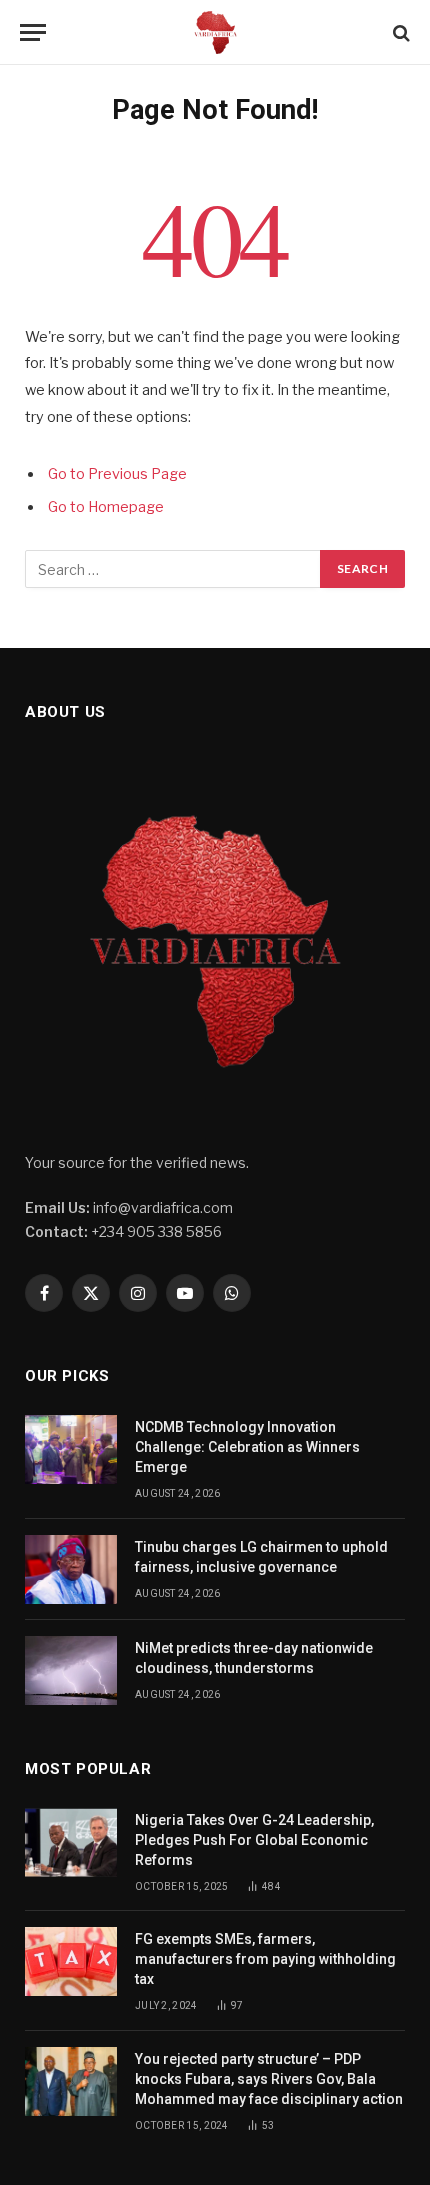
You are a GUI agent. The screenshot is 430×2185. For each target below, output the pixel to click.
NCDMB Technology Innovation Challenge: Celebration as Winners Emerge (247, 1447)
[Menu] (33, 32)
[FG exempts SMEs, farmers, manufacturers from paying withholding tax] (71, 1961)
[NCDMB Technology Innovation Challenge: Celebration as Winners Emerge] (71, 1449)
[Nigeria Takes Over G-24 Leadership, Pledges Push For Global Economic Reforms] (71, 1842)
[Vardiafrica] (215, 32)
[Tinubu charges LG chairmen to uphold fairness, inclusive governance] (71, 1569)
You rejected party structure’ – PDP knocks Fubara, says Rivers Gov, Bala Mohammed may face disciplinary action (269, 2079)
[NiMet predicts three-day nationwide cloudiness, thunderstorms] (71, 1670)
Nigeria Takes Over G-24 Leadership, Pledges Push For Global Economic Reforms (254, 1840)
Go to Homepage (106, 507)
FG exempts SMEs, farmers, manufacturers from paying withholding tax (265, 1959)
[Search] (399, 32)
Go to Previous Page (117, 474)
